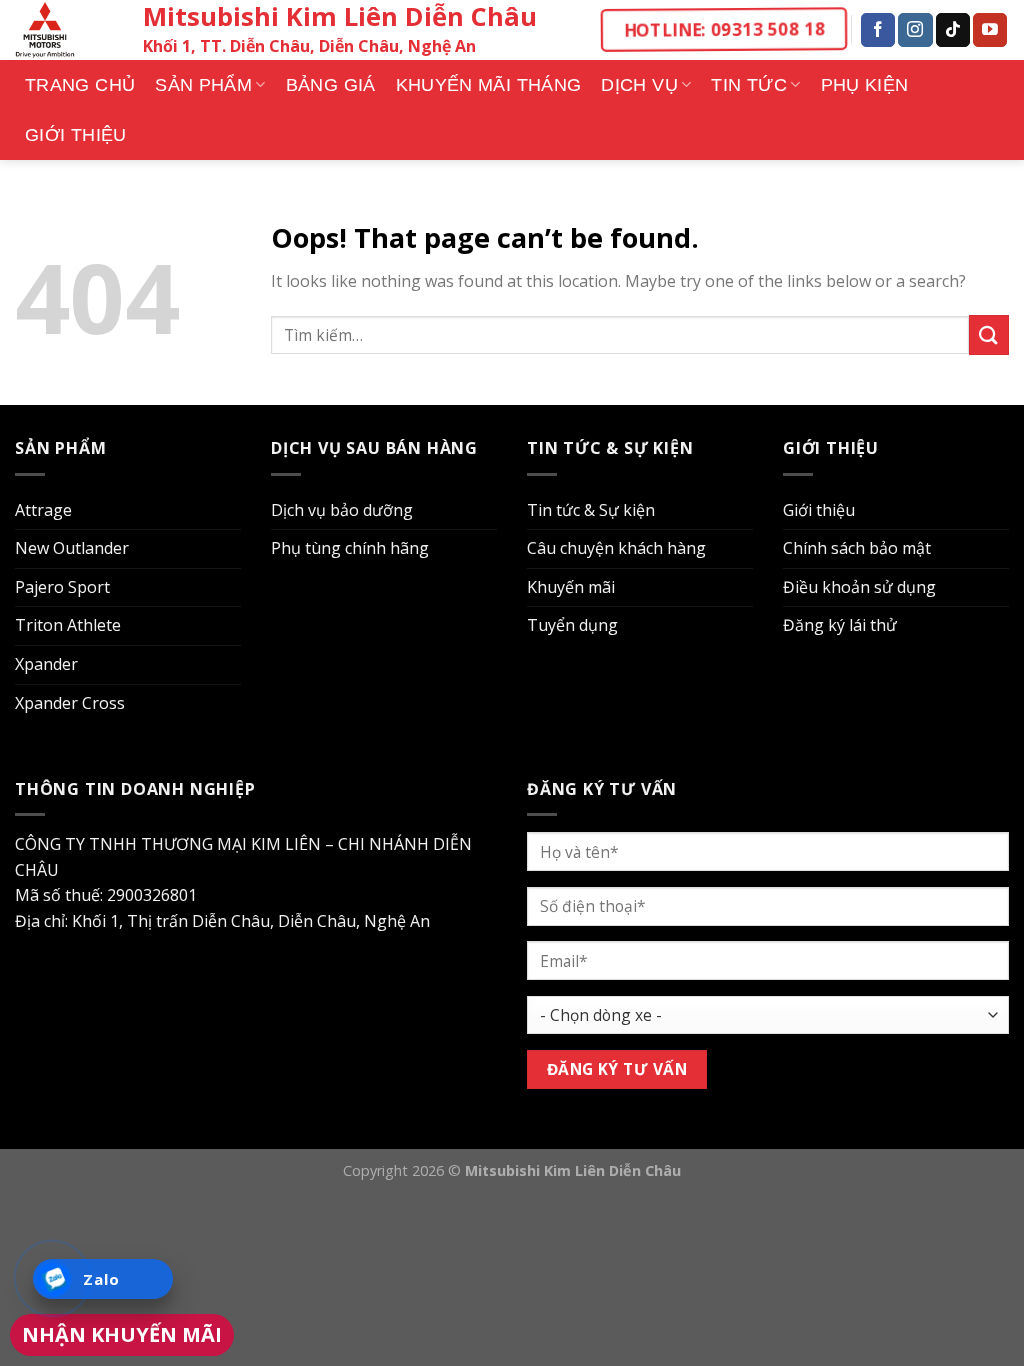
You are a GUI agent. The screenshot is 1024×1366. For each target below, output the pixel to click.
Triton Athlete (68, 625)
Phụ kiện (865, 85)
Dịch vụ (639, 85)
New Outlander (72, 548)
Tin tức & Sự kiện (591, 510)
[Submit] (989, 334)
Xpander (46, 664)
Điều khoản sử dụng (859, 587)
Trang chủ (80, 85)
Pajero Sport (62, 587)
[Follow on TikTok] (953, 30)
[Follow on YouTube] (990, 30)
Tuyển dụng (572, 625)
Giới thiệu (76, 135)
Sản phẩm (203, 85)
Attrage (43, 510)
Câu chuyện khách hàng (616, 548)
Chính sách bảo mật (857, 548)
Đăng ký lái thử (840, 625)
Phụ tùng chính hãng (350, 548)
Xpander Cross (70, 703)
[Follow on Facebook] (878, 30)
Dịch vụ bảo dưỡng (342, 510)
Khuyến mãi (571, 587)
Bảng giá (331, 85)
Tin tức (749, 85)
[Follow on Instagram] (915, 30)
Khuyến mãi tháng (489, 85)
